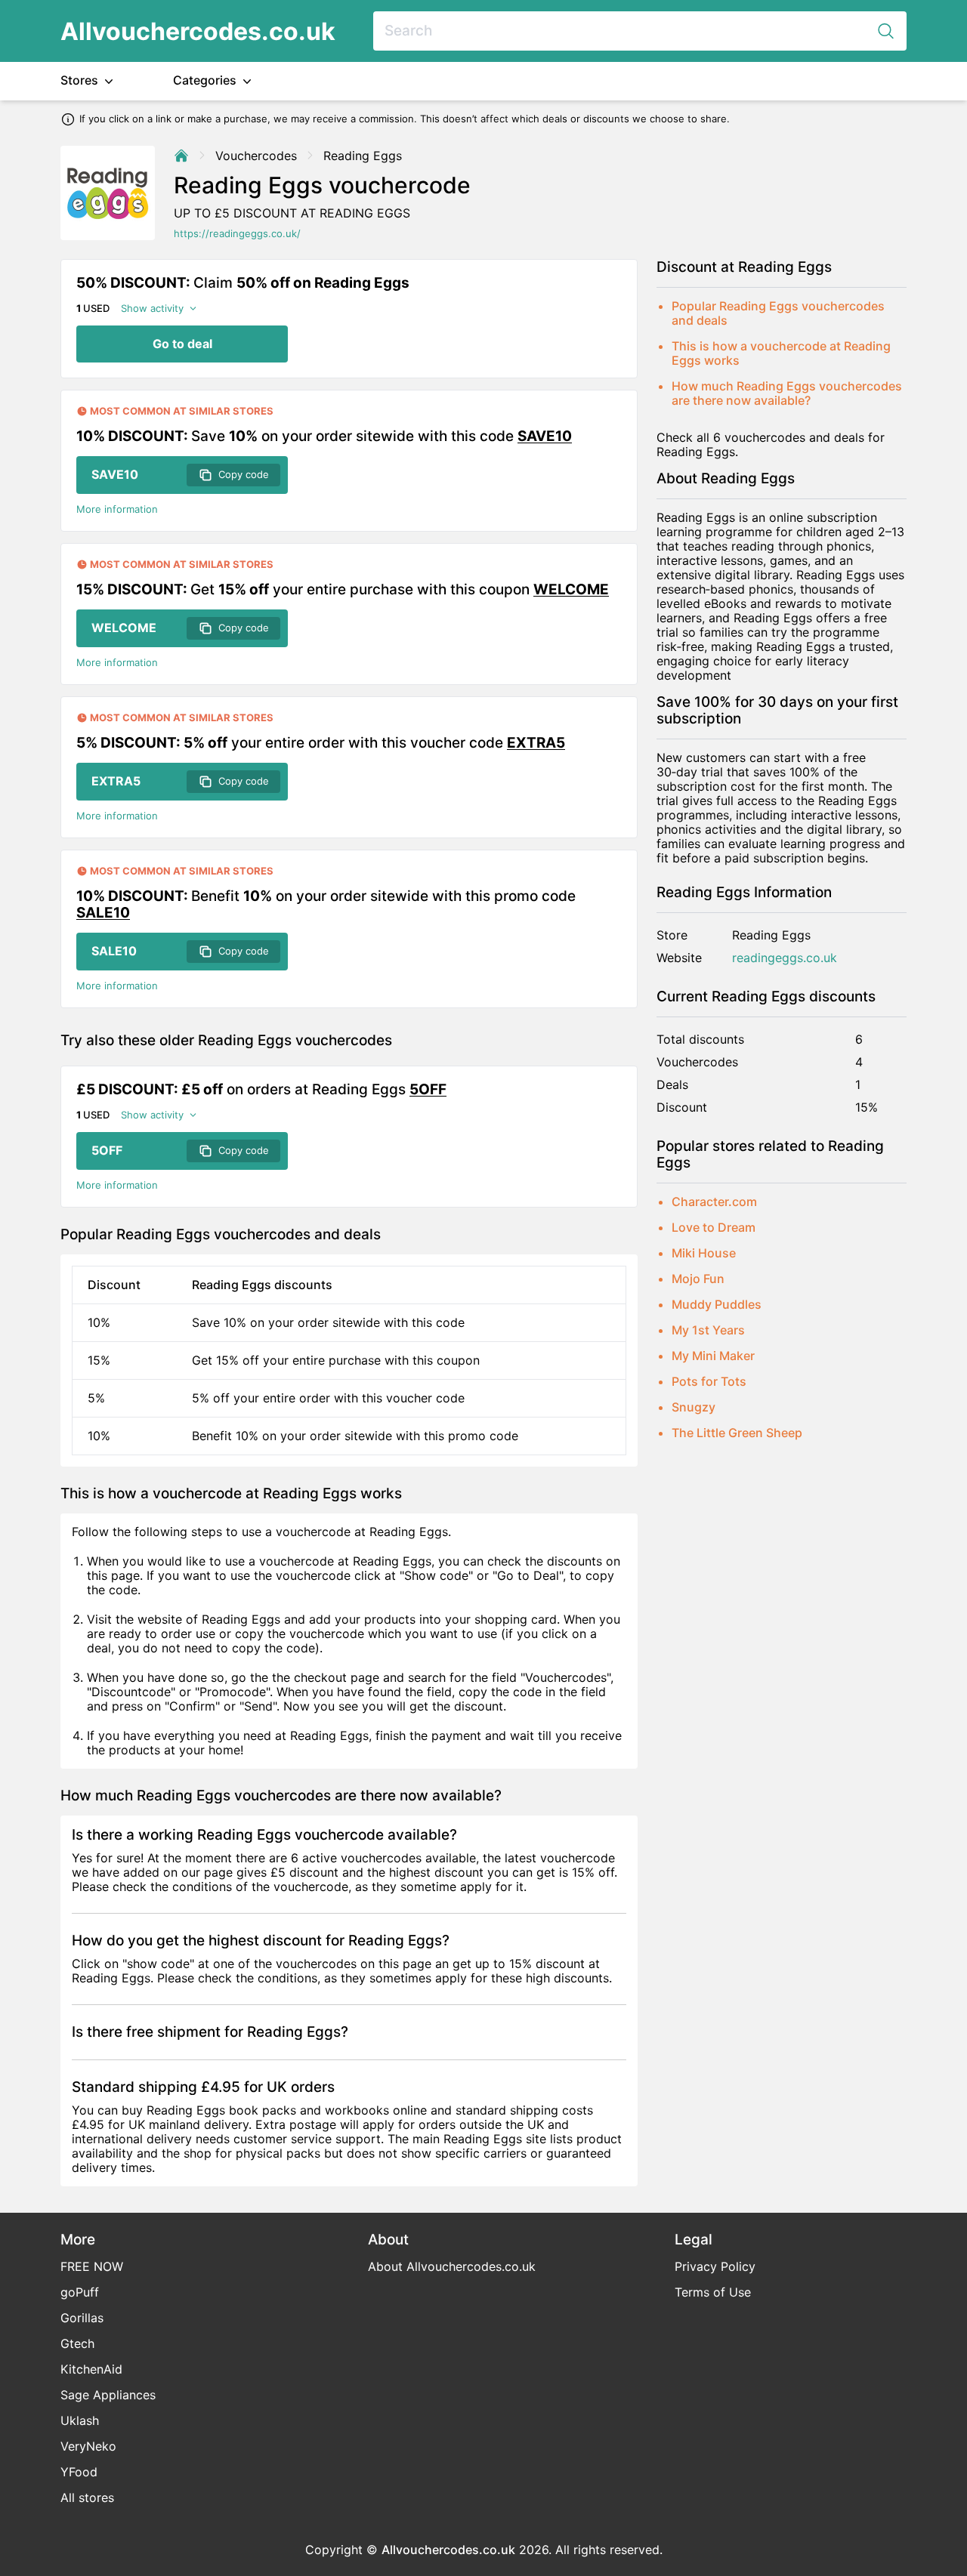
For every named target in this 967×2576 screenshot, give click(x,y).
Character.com (714, 1202)
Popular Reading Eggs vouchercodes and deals (778, 313)
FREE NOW (92, 2266)
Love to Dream (714, 1227)
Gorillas (82, 2318)
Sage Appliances (108, 2395)
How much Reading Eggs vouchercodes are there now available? (787, 393)
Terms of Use (713, 2292)
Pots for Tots (709, 1381)
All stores (87, 2497)
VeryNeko (88, 2446)
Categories (206, 80)
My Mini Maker (713, 1356)
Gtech (77, 2343)
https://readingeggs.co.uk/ (237, 234)
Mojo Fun (698, 1279)
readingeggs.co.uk (785, 958)
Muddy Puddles (717, 1304)
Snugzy (694, 1407)
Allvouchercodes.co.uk (198, 31)
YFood (79, 2472)
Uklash (80, 2420)
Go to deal (182, 344)
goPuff (80, 2292)
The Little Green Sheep (737, 1433)
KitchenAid (91, 2369)
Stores (81, 80)
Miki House (704, 1253)
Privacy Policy (715, 2266)
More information (117, 509)
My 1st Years (708, 1330)
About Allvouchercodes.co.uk (452, 2266)
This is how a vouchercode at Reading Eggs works (781, 353)
